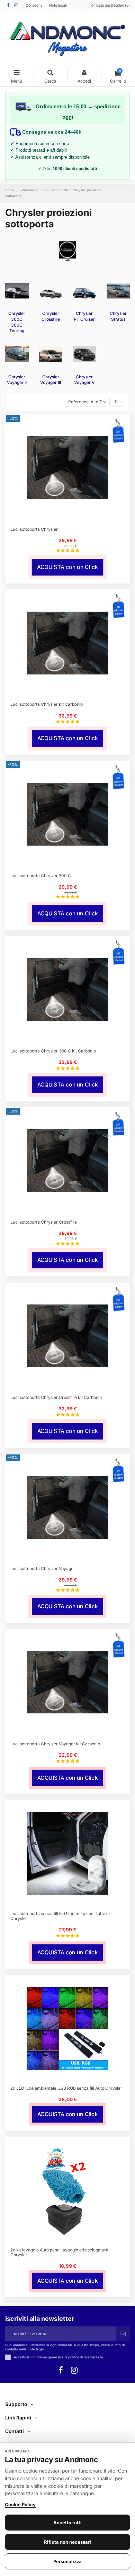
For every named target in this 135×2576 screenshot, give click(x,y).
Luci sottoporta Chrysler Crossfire (44, 1222)
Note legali (58, 5)
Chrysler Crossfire (51, 316)
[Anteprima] (72, 520)
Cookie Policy (20, 2504)
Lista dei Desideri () (112, 5)
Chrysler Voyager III (51, 380)
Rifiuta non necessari (67, 2542)
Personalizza (67, 2561)
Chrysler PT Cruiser (84, 316)
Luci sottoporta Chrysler (34, 529)
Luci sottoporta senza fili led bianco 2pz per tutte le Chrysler (60, 1916)
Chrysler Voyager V (84, 380)
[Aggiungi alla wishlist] (63, 520)
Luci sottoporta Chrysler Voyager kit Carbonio (55, 1744)
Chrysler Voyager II (17, 380)
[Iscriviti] (123, 2334)
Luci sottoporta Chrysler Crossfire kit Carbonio (56, 1397)
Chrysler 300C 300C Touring (17, 322)
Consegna (35, 5)
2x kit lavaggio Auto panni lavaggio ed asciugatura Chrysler (59, 2252)
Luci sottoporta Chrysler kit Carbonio (47, 704)
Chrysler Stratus (118, 316)
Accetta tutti (67, 2523)
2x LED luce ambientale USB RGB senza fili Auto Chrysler (66, 2088)
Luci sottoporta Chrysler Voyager (43, 1568)
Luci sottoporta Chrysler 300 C (41, 876)
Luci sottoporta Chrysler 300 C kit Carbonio (53, 1051)
